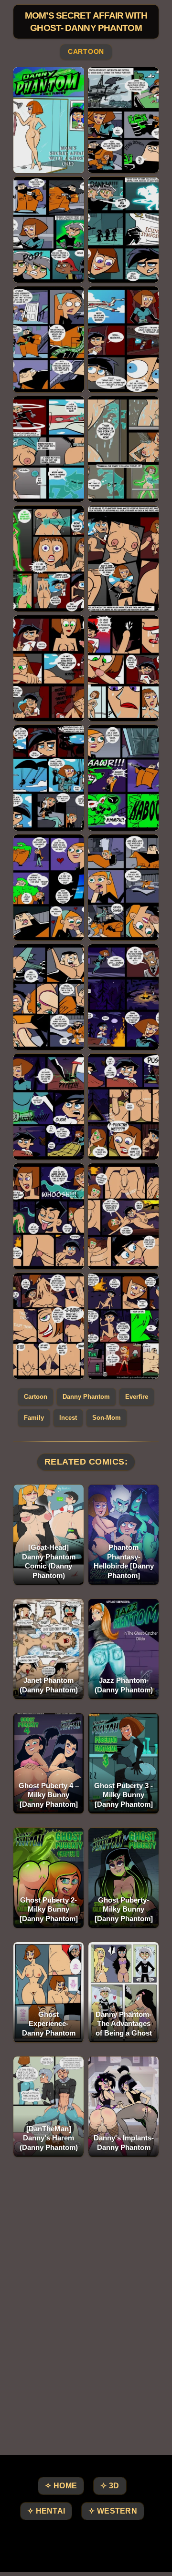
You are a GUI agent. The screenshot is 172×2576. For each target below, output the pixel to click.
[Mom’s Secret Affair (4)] (123, 230)
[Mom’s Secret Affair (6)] (123, 339)
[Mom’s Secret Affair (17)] (49, 997)
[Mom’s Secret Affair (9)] (49, 559)
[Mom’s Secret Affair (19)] (49, 1107)
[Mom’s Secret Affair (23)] (49, 1326)
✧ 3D (110, 2486)
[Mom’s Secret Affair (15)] (49, 887)
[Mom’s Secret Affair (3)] (49, 230)
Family (34, 1418)
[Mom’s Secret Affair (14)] (123, 778)
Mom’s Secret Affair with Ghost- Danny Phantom (86, 22)
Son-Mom (107, 1418)
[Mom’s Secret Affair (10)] (123, 559)
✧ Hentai (46, 2511)
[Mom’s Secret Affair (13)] (49, 778)
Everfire (137, 1397)
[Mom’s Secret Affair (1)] (49, 120)
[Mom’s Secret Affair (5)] (49, 339)
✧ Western (113, 2511)
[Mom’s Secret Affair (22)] (123, 1216)
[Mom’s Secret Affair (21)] (49, 1216)
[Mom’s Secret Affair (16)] (123, 887)
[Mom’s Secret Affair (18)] (123, 997)
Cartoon (86, 52)
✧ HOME (61, 2486)
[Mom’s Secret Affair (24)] (123, 1326)
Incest (68, 1418)
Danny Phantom (86, 1397)
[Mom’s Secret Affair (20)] (123, 1107)
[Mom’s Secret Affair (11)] (49, 668)
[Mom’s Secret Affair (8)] (123, 449)
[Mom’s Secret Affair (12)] (123, 668)
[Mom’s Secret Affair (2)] (123, 120)
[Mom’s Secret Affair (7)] (49, 449)
